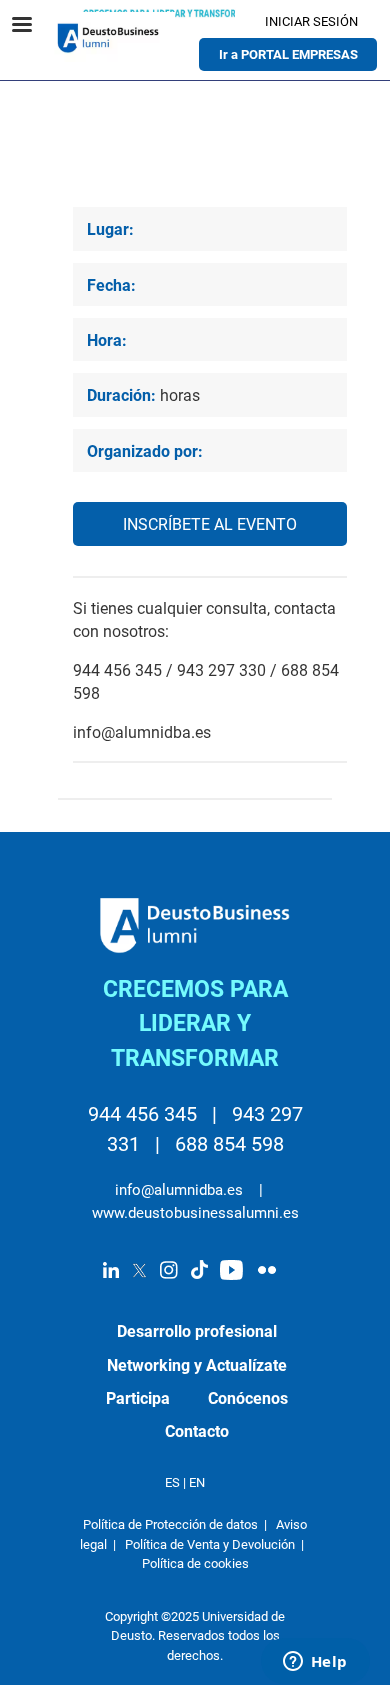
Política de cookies (195, 1563)
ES (172, 1482)
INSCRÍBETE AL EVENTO (210, 525)
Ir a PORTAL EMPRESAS (288, 54)
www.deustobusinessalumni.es (195, 1213)
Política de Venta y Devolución (210, 1544)
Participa (138, 1399)
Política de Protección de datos (170, 1524)
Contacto (197, 1432)
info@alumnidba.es (181, 1190)
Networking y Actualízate (197, 1366)
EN (197, 1482)
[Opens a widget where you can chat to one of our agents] (315, 1663)
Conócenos (248, 1399)
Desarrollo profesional (197, 1332)
